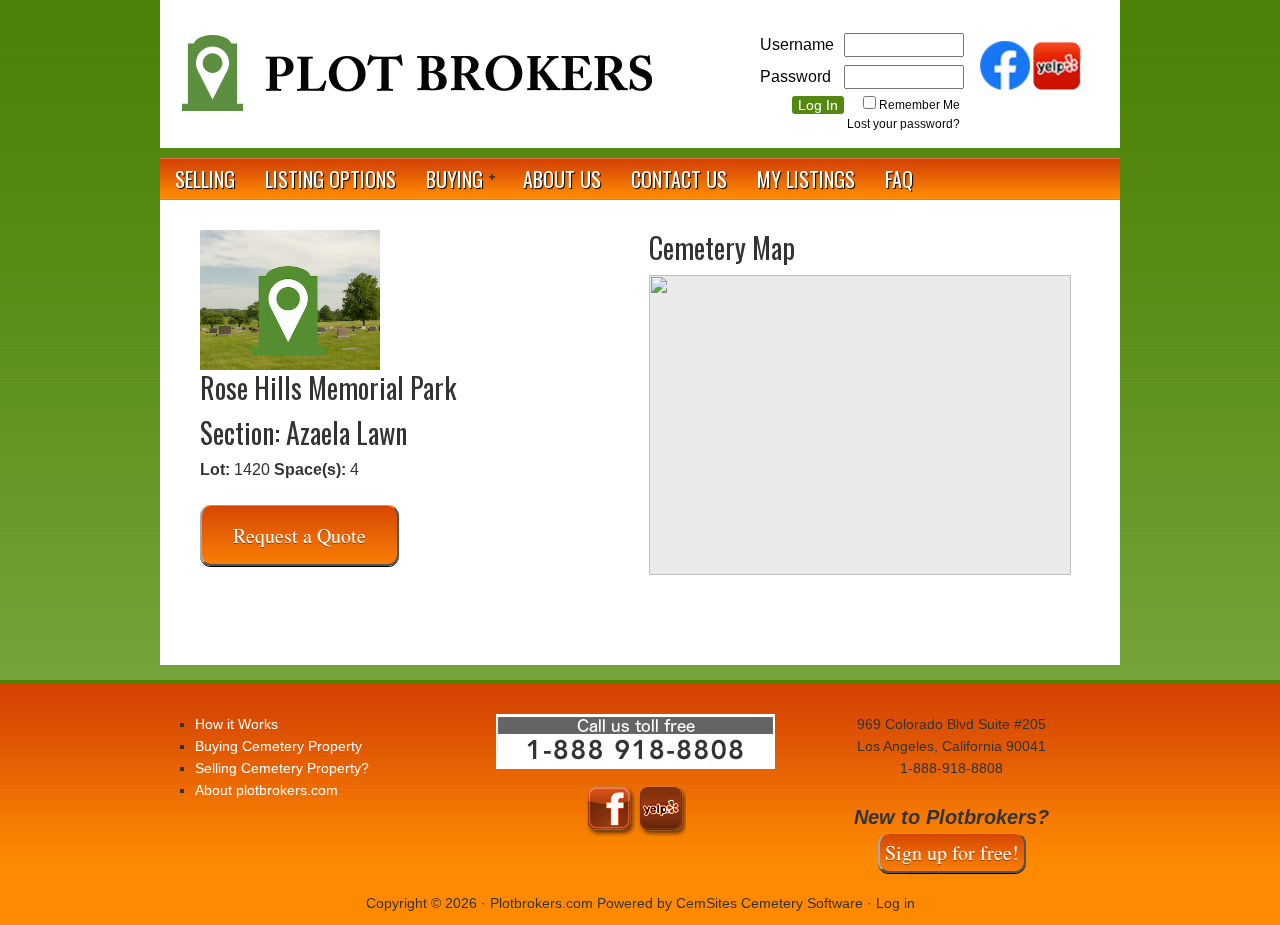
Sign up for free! (952, 852)
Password (795, 76)
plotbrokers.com (415, 81)
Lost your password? (903, 124)
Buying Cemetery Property (278, 746)
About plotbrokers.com (266, 790)
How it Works (236, 724)
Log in (895, 903)
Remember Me (919, 105)
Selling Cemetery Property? (282, 768)
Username (797, 44)
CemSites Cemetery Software (769, 903)
